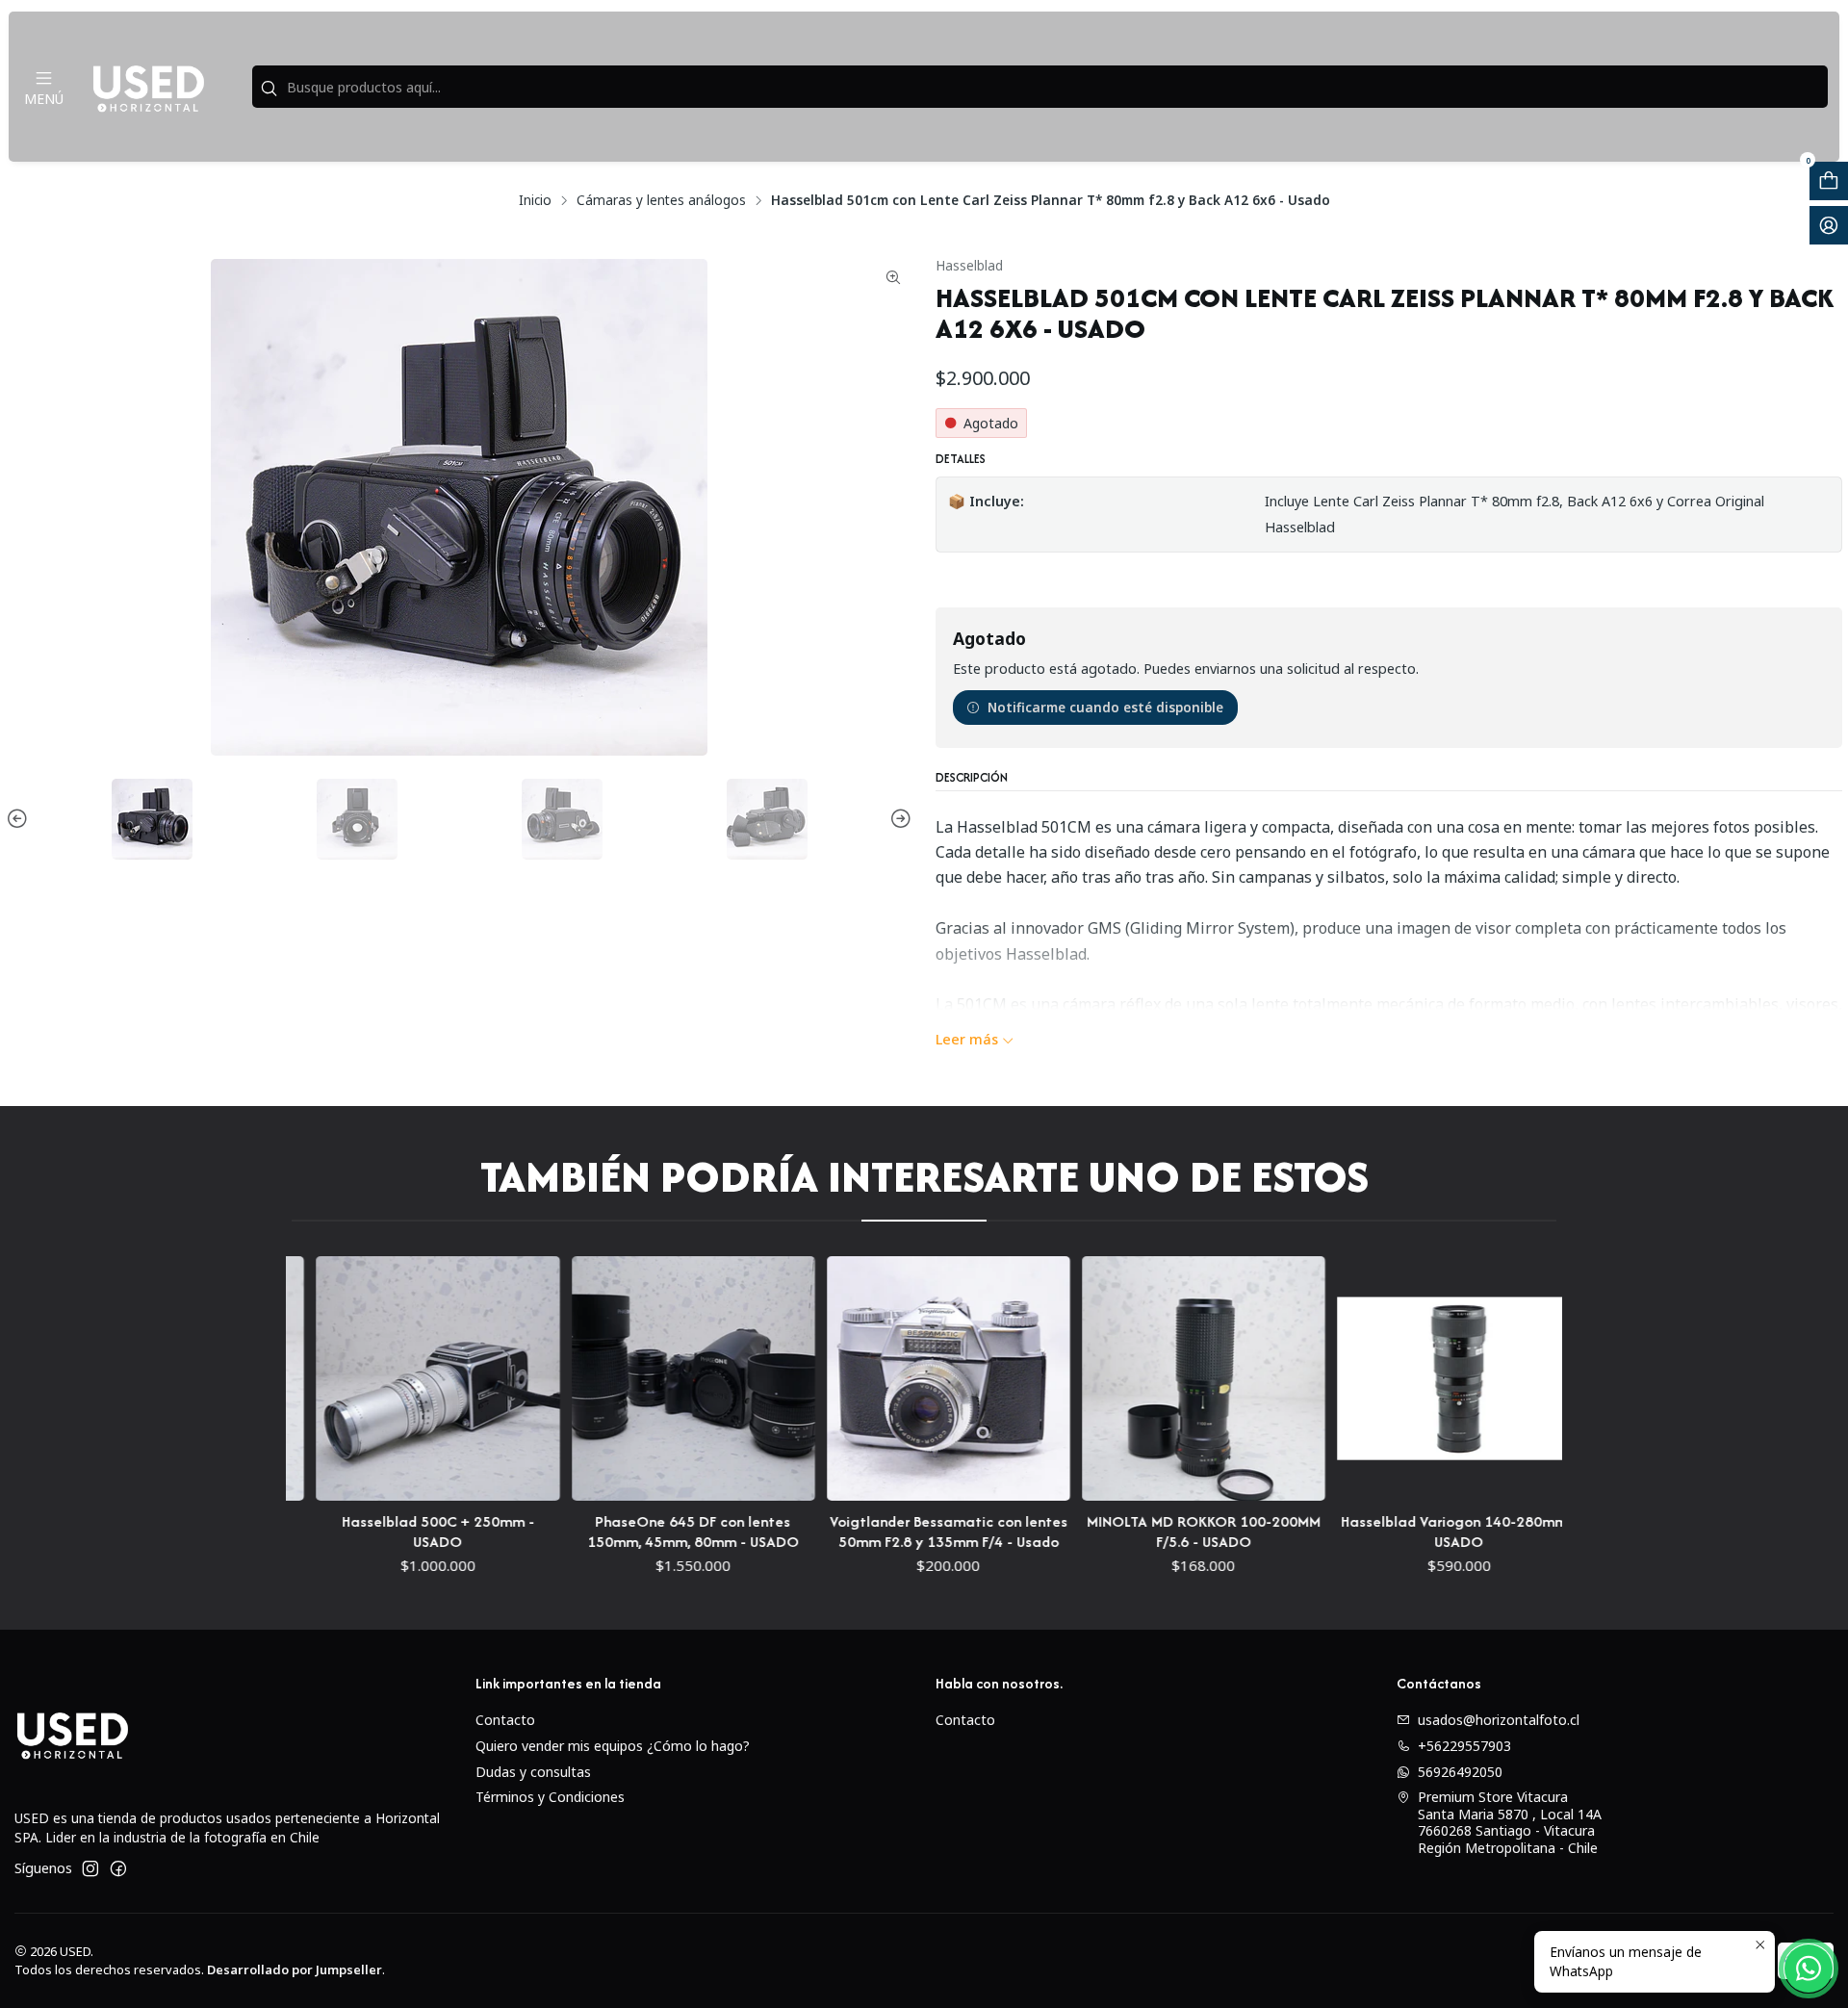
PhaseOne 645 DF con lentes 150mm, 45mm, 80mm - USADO (614, 1532)
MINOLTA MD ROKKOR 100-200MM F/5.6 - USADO (1125, 1532)
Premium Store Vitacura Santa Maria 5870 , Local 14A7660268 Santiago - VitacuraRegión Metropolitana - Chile (1510, 1822)
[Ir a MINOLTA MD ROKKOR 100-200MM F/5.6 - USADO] (1125, 1378)
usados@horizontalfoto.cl (1499, 1720)
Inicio (535, 200)
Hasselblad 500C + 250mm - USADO (359, 1532)
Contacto (505, 1720)
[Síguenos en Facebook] (118, 1868)
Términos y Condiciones (550, 1797)
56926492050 (1460, 1772)
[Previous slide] (20, 819)
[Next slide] (898, 819)
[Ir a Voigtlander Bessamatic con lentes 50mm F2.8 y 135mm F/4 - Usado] (870, 1378)
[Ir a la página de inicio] (148, 87)
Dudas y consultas (533, 1772)
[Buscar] (269, 89)
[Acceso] (1829, 225)
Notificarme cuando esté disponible (1105, 707)
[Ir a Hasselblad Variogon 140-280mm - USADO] (1380, 1378)
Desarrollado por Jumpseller (295, 1969)
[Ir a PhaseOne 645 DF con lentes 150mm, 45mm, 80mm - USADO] (615, 1378)
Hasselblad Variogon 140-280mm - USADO (1380, 1532)
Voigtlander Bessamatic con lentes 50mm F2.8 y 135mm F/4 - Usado (870, 1532)
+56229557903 (1464, 1746)
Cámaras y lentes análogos (661, 200)
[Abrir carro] (1829, 181)
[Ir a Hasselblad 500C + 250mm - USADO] (359, 1378)
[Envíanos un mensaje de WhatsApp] (1809, 1969)
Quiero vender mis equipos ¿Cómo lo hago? (613, 1746)
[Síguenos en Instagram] (90, 1868)
